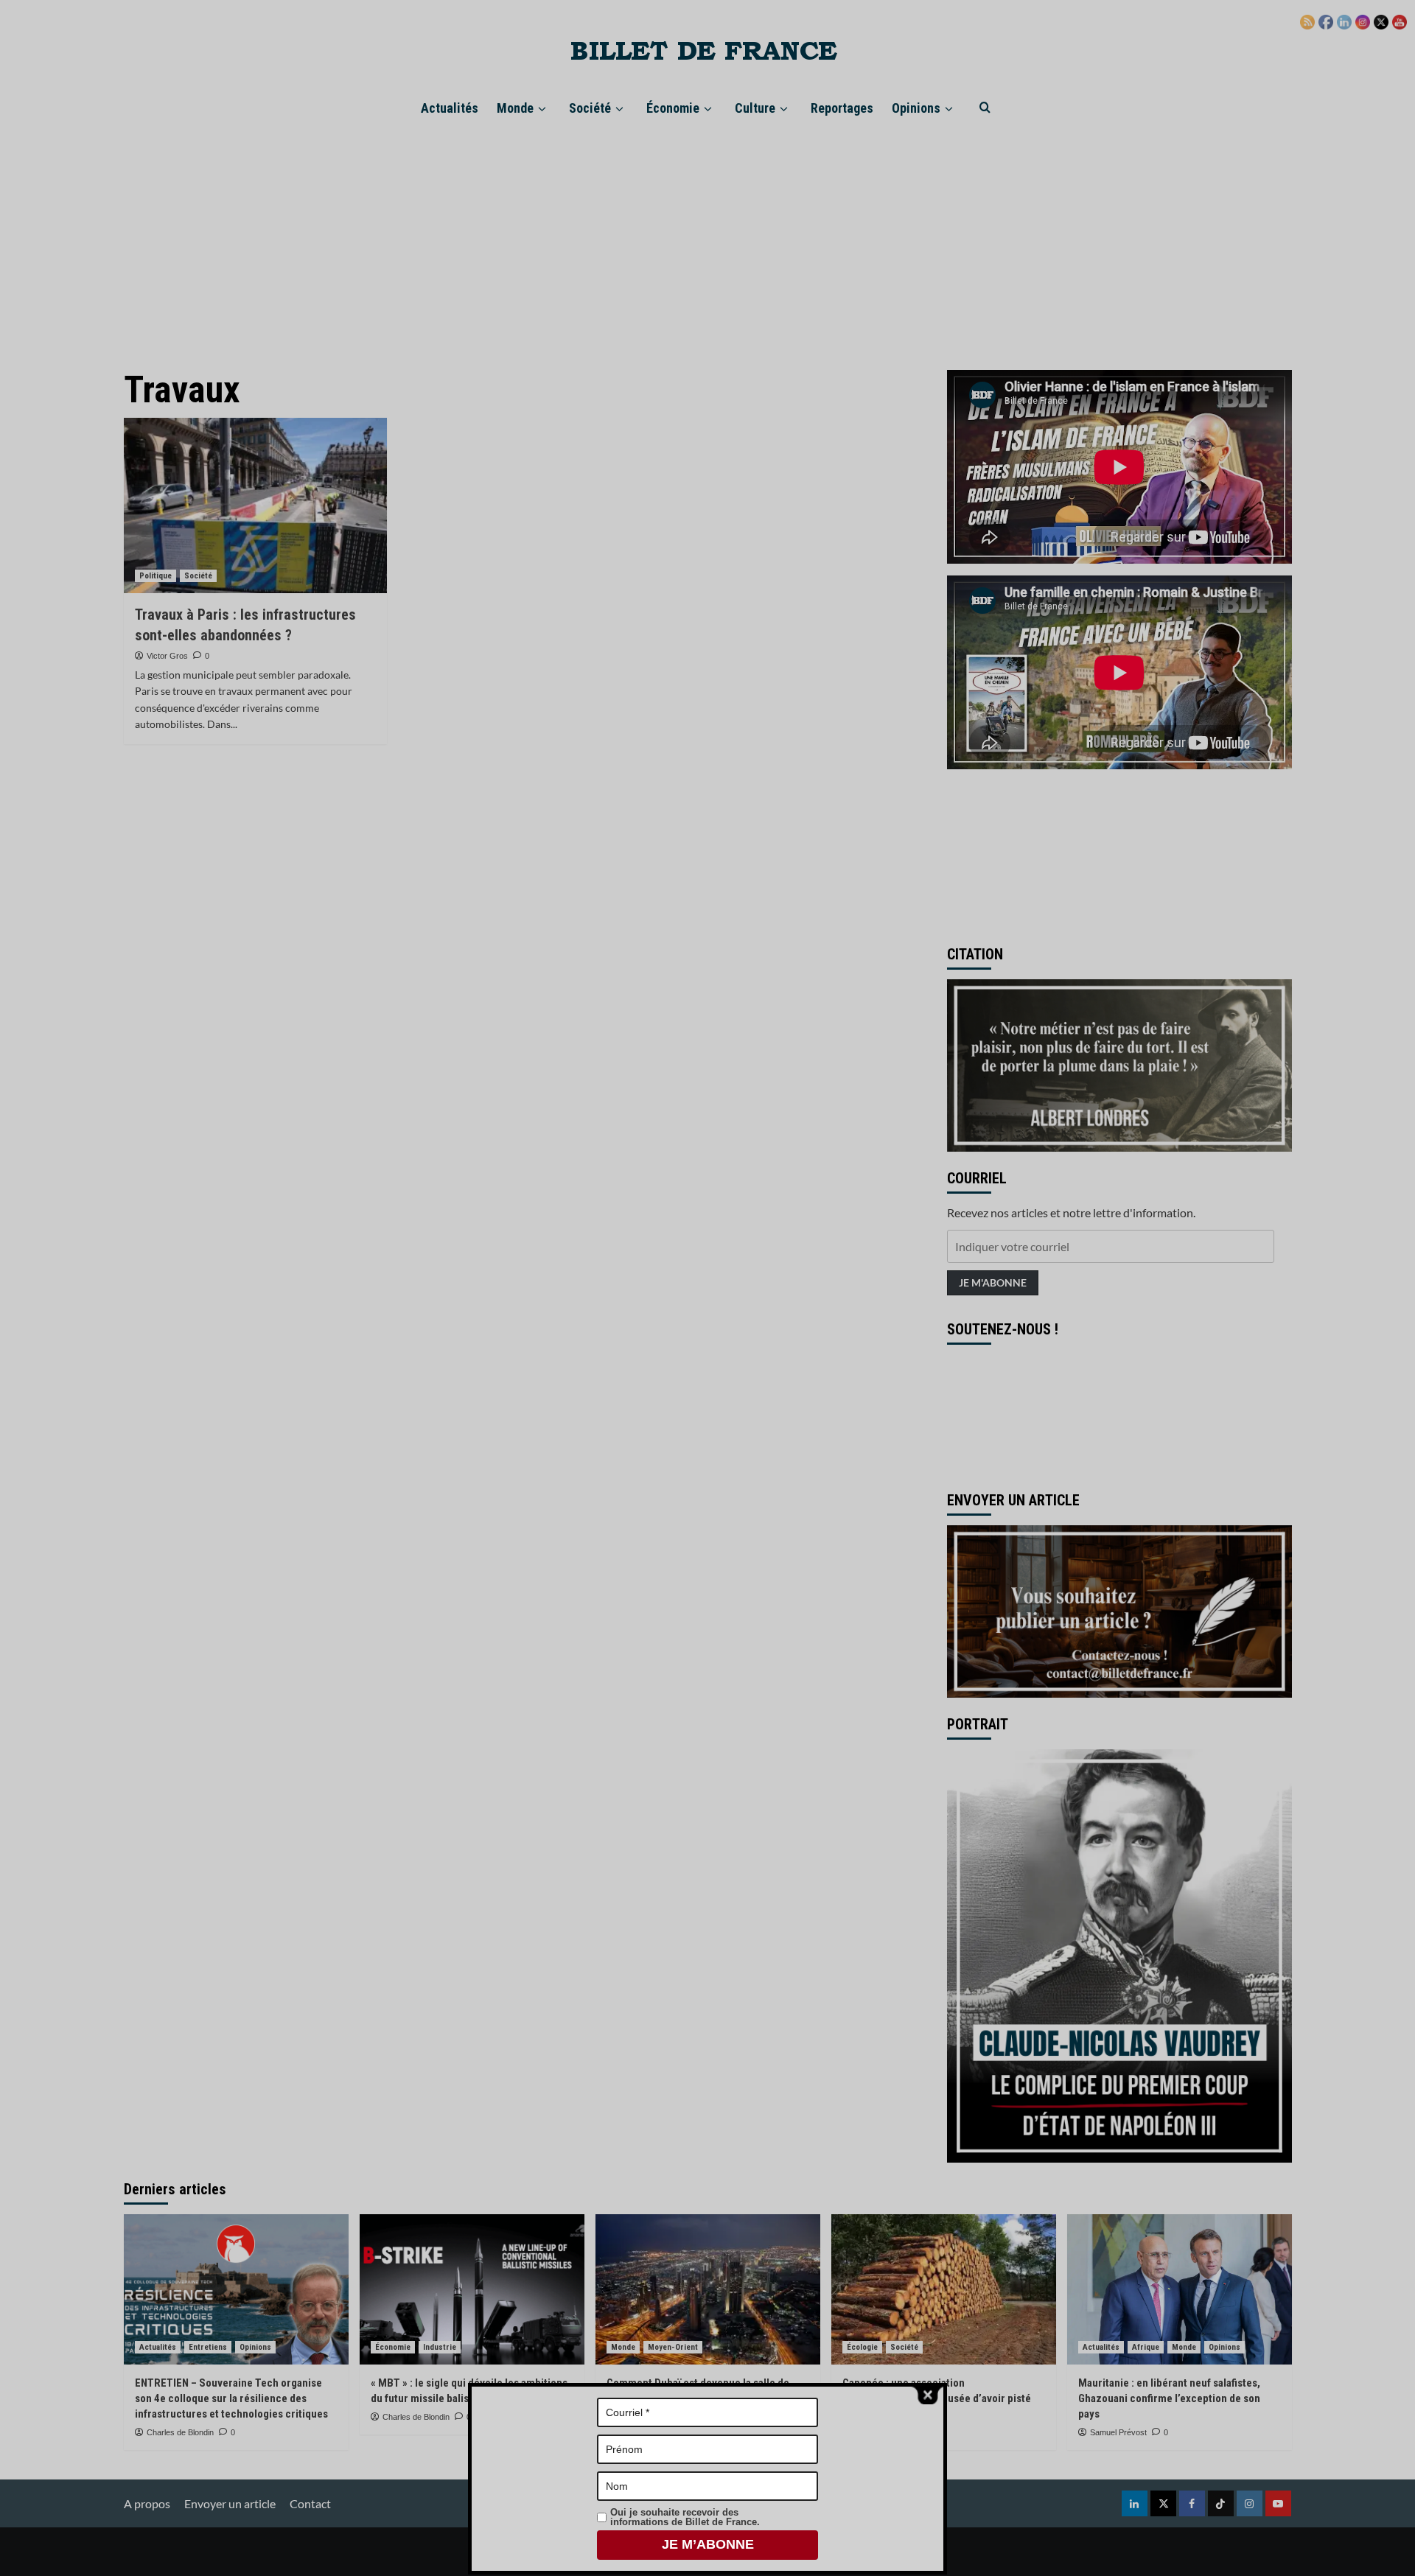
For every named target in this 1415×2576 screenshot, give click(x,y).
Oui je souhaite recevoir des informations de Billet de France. (685, 2517)
